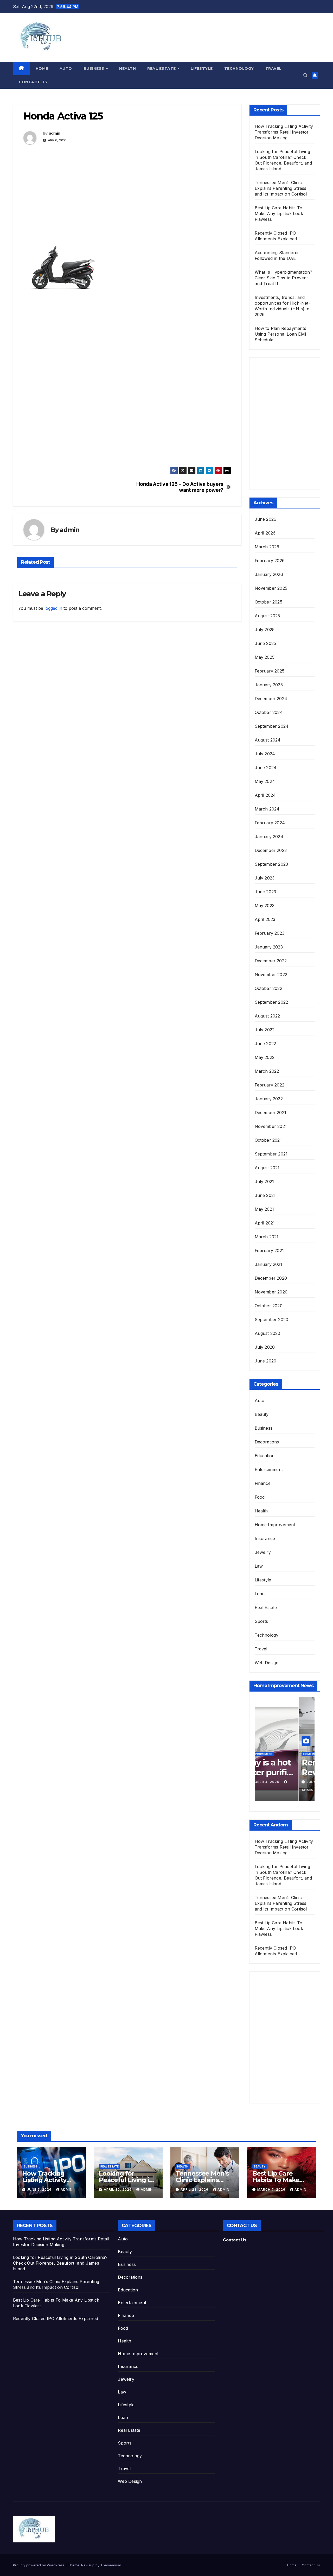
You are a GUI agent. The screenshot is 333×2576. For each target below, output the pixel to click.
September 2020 (272, 1320)
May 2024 (265, 781)
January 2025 (269, 685)
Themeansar (111, 2565)
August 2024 (268, 740)
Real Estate (162, 68)
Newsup (88, 2565)
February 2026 (270, 561)
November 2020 (271, 1292)
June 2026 (266, 519)
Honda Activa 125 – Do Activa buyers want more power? (180, 487)
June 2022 (265, 1044)
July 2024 (265, 754)
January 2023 (269, 947)
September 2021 (271, 1154)
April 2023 (265, 919)
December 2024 (271, 699)
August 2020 (268, 1333)
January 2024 (269, 837)
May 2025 (265, 657)
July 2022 (265, 1030)
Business (95, 68)
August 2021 (267, 1168)
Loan (260, 1594)
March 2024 (267, 809)
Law (259, 1566)
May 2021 (264, 1209)
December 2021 (271, 1113)
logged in (53, 608)
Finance (263, 1483)
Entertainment (269, 1469)
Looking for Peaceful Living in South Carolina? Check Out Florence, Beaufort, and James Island (60, 2263)
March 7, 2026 (272, 2189)
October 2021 (268, 1140)
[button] (305, 75)
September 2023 (271, 864)
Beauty (262, 1414)
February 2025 (270, 671)
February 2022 (270, 1085)
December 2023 (271, 850)
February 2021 (269, 1251)
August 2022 (267, 1016)
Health (127, 68)
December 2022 (271, 961)
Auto (66, 68)
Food (260, 1497)
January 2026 (269, 574)
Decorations (267, 1442)
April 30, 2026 (118, 2189)
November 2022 (271, 975)
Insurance (265, 1538)
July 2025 (265, 630)
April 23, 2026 (195, 2189)
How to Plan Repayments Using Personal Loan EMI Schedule (281, 334)
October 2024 (269, 712)
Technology (239, 68)
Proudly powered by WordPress (39, 2565)
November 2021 (271, 1126)
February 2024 (270, 823)
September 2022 (271, 1002)
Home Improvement (275, 1525)
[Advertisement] (127, 196)
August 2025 (267, 616)
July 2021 (264, 1182)
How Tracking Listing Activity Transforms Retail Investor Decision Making (284, 132)
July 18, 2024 (276, 1782)
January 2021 (268, 1264)
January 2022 (269, 1099)
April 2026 (265, 533)
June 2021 (265, 1195)
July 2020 (265, 1347)
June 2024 (266, 768)
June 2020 (266, 1361)
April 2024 (265, 795)
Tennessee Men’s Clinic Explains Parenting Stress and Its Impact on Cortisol (281, 188)
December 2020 (271, 1278)
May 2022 (265, 1057)
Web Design (267, 1663)
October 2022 (268, 988)
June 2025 (265, 643)
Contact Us (33, 82)
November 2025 (271, 588)
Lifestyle (202, 68)
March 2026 (267, 547)
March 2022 (267, 1071)
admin (55, 133)
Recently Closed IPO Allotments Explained (56, 2319)
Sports (261, 1621)
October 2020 (269, 1306)
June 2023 (265, 892)
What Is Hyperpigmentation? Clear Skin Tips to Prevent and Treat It (284, 278)
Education (265, 1456)
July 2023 (265, 878)
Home (42, 68)
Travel (273, 68)
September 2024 (272, 726)
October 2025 (268, 602)
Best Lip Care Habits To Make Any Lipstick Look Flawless (279, 213)
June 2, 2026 (40, 2189)
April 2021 (265, 1223)
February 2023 (270, 933)
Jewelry (263, 1552)
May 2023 (265, 906)
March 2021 (267, 1237)
